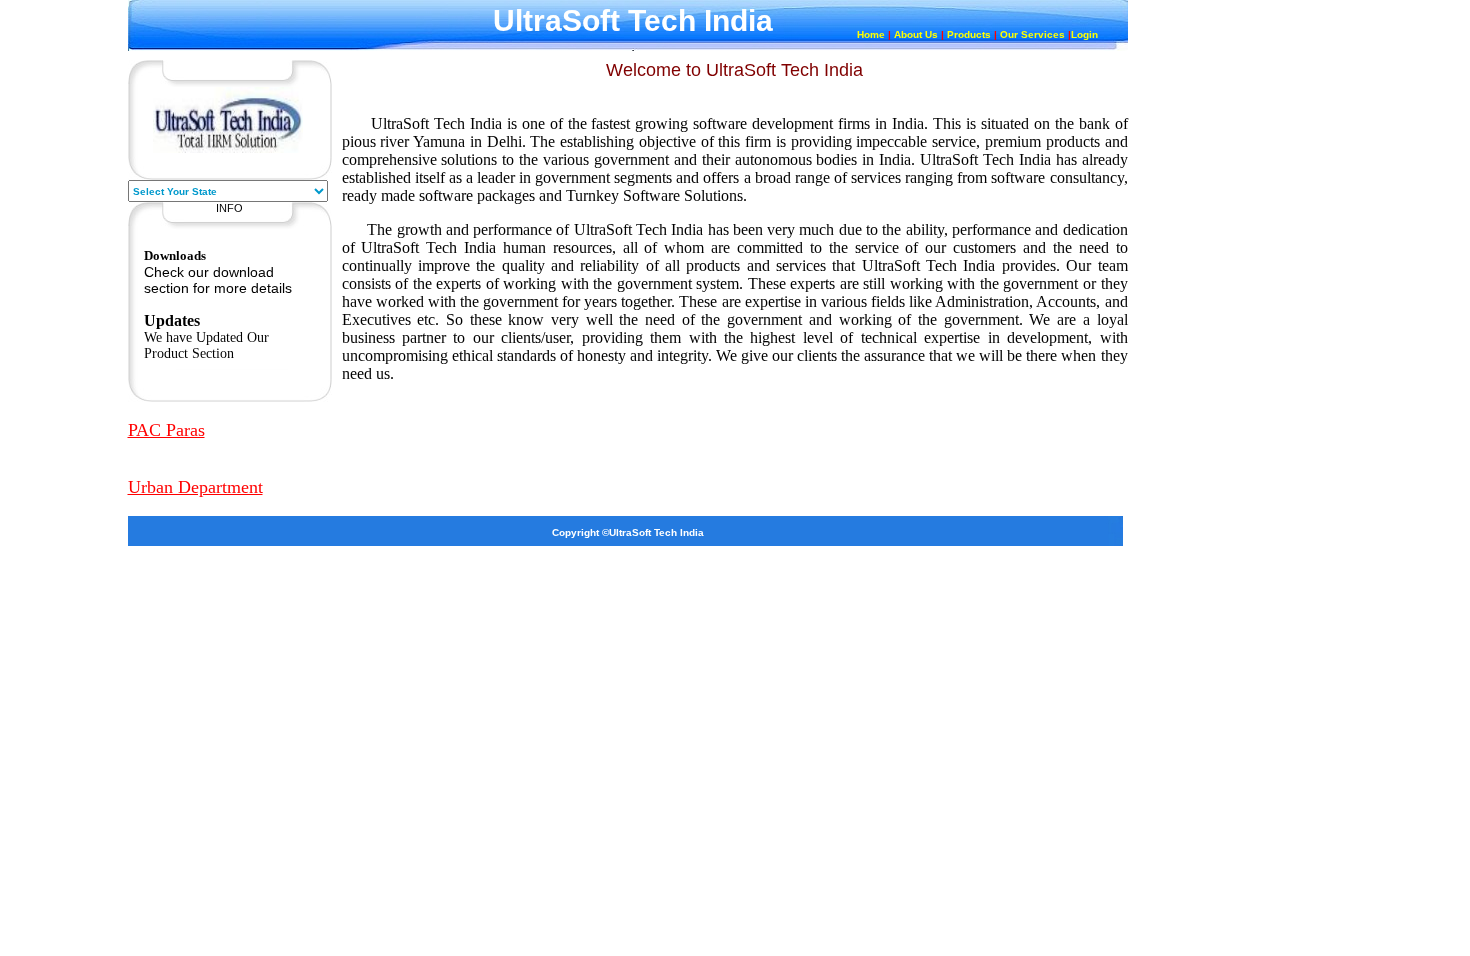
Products (969, 34)
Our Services (1032, 34)
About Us (916, 34)
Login (1084, 34)
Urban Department (195, 487)
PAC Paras (166, 430)
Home (871, 34)
